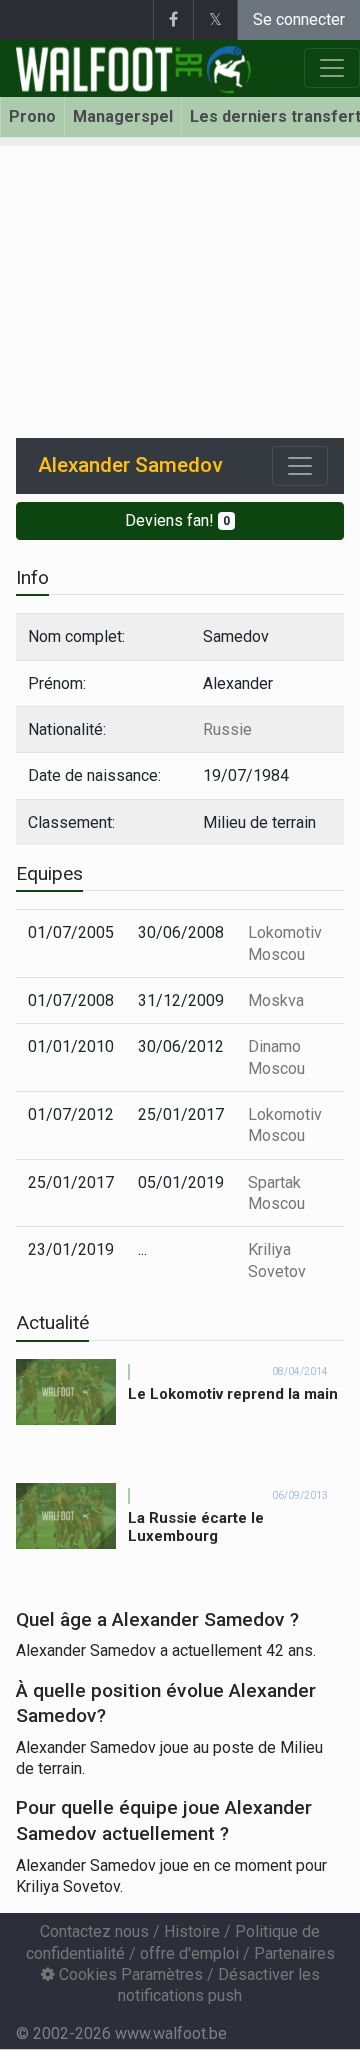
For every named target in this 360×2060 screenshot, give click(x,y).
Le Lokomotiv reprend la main (233, 1394)
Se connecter (299, 19)
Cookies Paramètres (129, 1974)
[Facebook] (173, 20)
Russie (227, 729)
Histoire (192, 1931)
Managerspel (123, 116)
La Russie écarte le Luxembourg (196, 1527)
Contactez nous (94, 1931)
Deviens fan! (177, 520)
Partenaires (294, 1953)
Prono (32, 116)
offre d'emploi (189, 1953)
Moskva (276, 1000)
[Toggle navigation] (300, 466)
